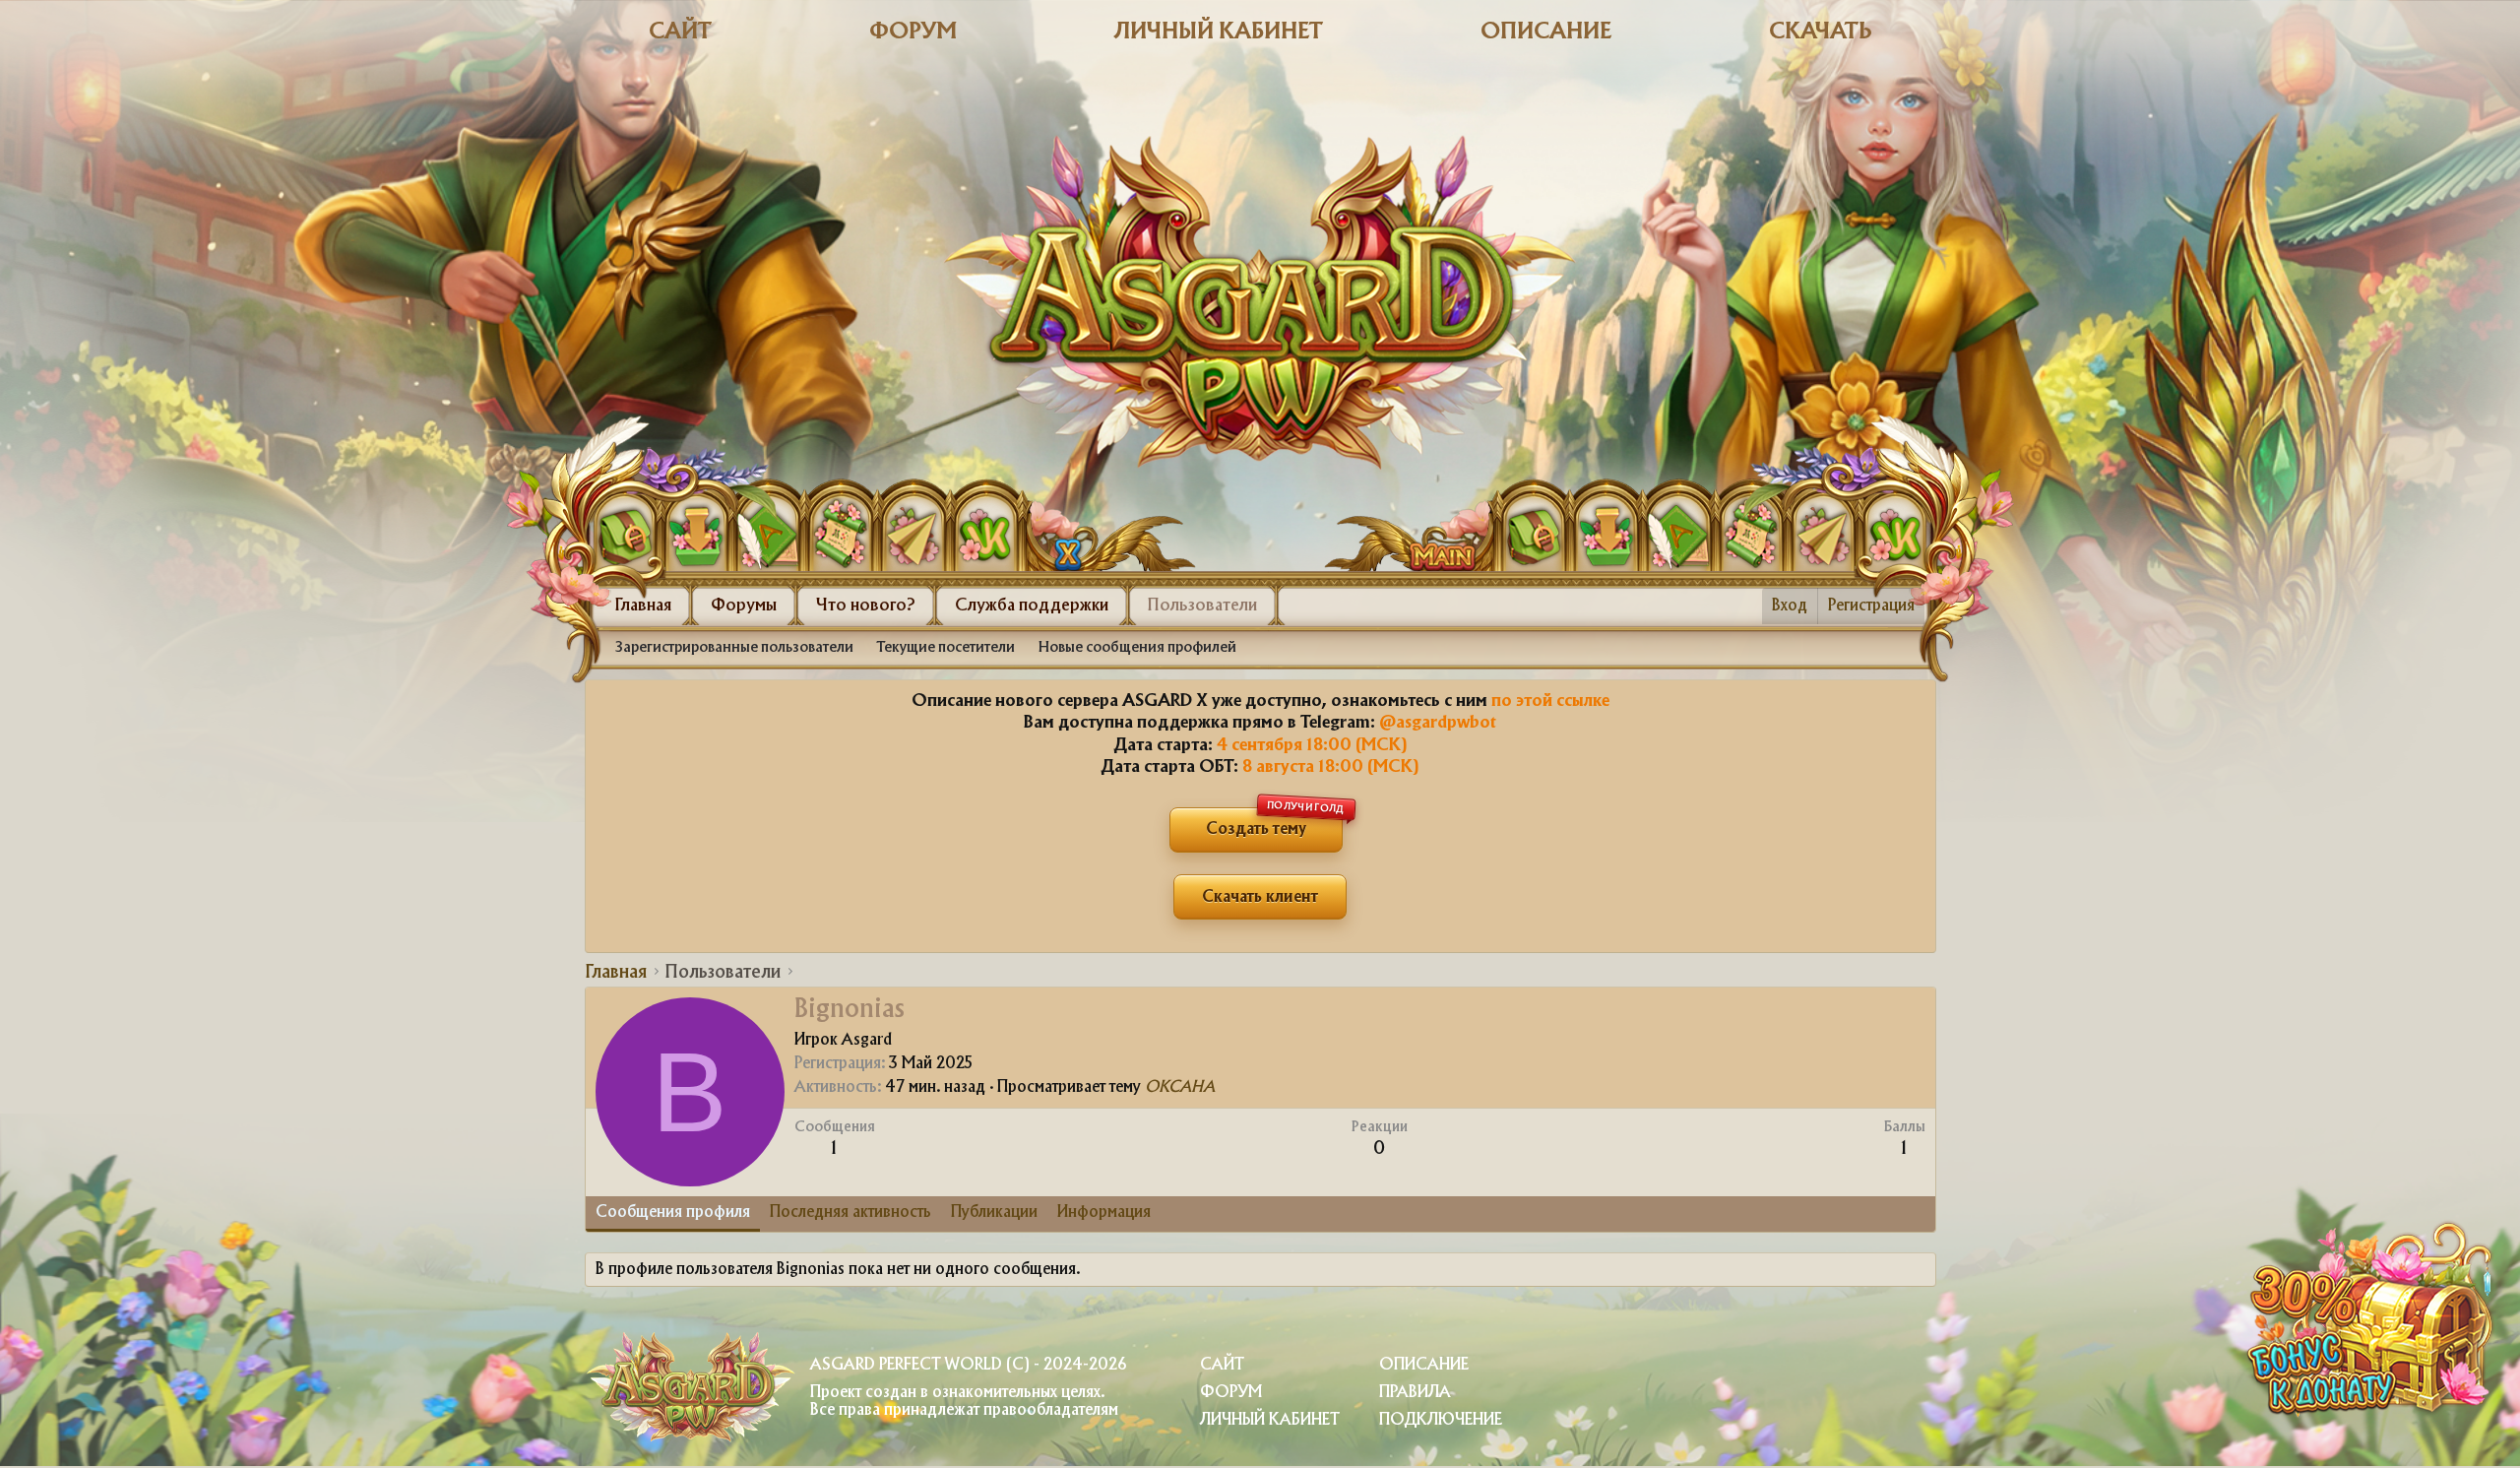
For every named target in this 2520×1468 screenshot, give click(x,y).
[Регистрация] (769, 532)
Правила (1415, 1393)
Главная (643, 606)
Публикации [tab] (994, 1213)
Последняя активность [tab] (850, 1213)
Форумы (744, 606)
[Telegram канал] (913, 532)
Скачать (1821, 32)
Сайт (680, 32)
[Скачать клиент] (697, 532)
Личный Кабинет (1270, 1420)
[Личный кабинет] (625, 532)
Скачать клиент (1260, 897)
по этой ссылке (1550, 701)
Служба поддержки (1032, 606)
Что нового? (866, 606)
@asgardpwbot (1438, 723)
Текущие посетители (946, 648)
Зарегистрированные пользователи (734, 648)
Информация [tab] (1104, 1213)
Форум (913, 32)
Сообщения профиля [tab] (673, 1213)
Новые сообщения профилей (1137, 648)
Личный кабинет (1219, 32)
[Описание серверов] (841, 532)
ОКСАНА (1180, 1087)
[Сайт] (1050, 524)
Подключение (1441, 1420)
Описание (1546, 32)
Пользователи (1202, 606)
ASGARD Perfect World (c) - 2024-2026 (968, 1365)
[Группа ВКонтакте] (984, 532)
